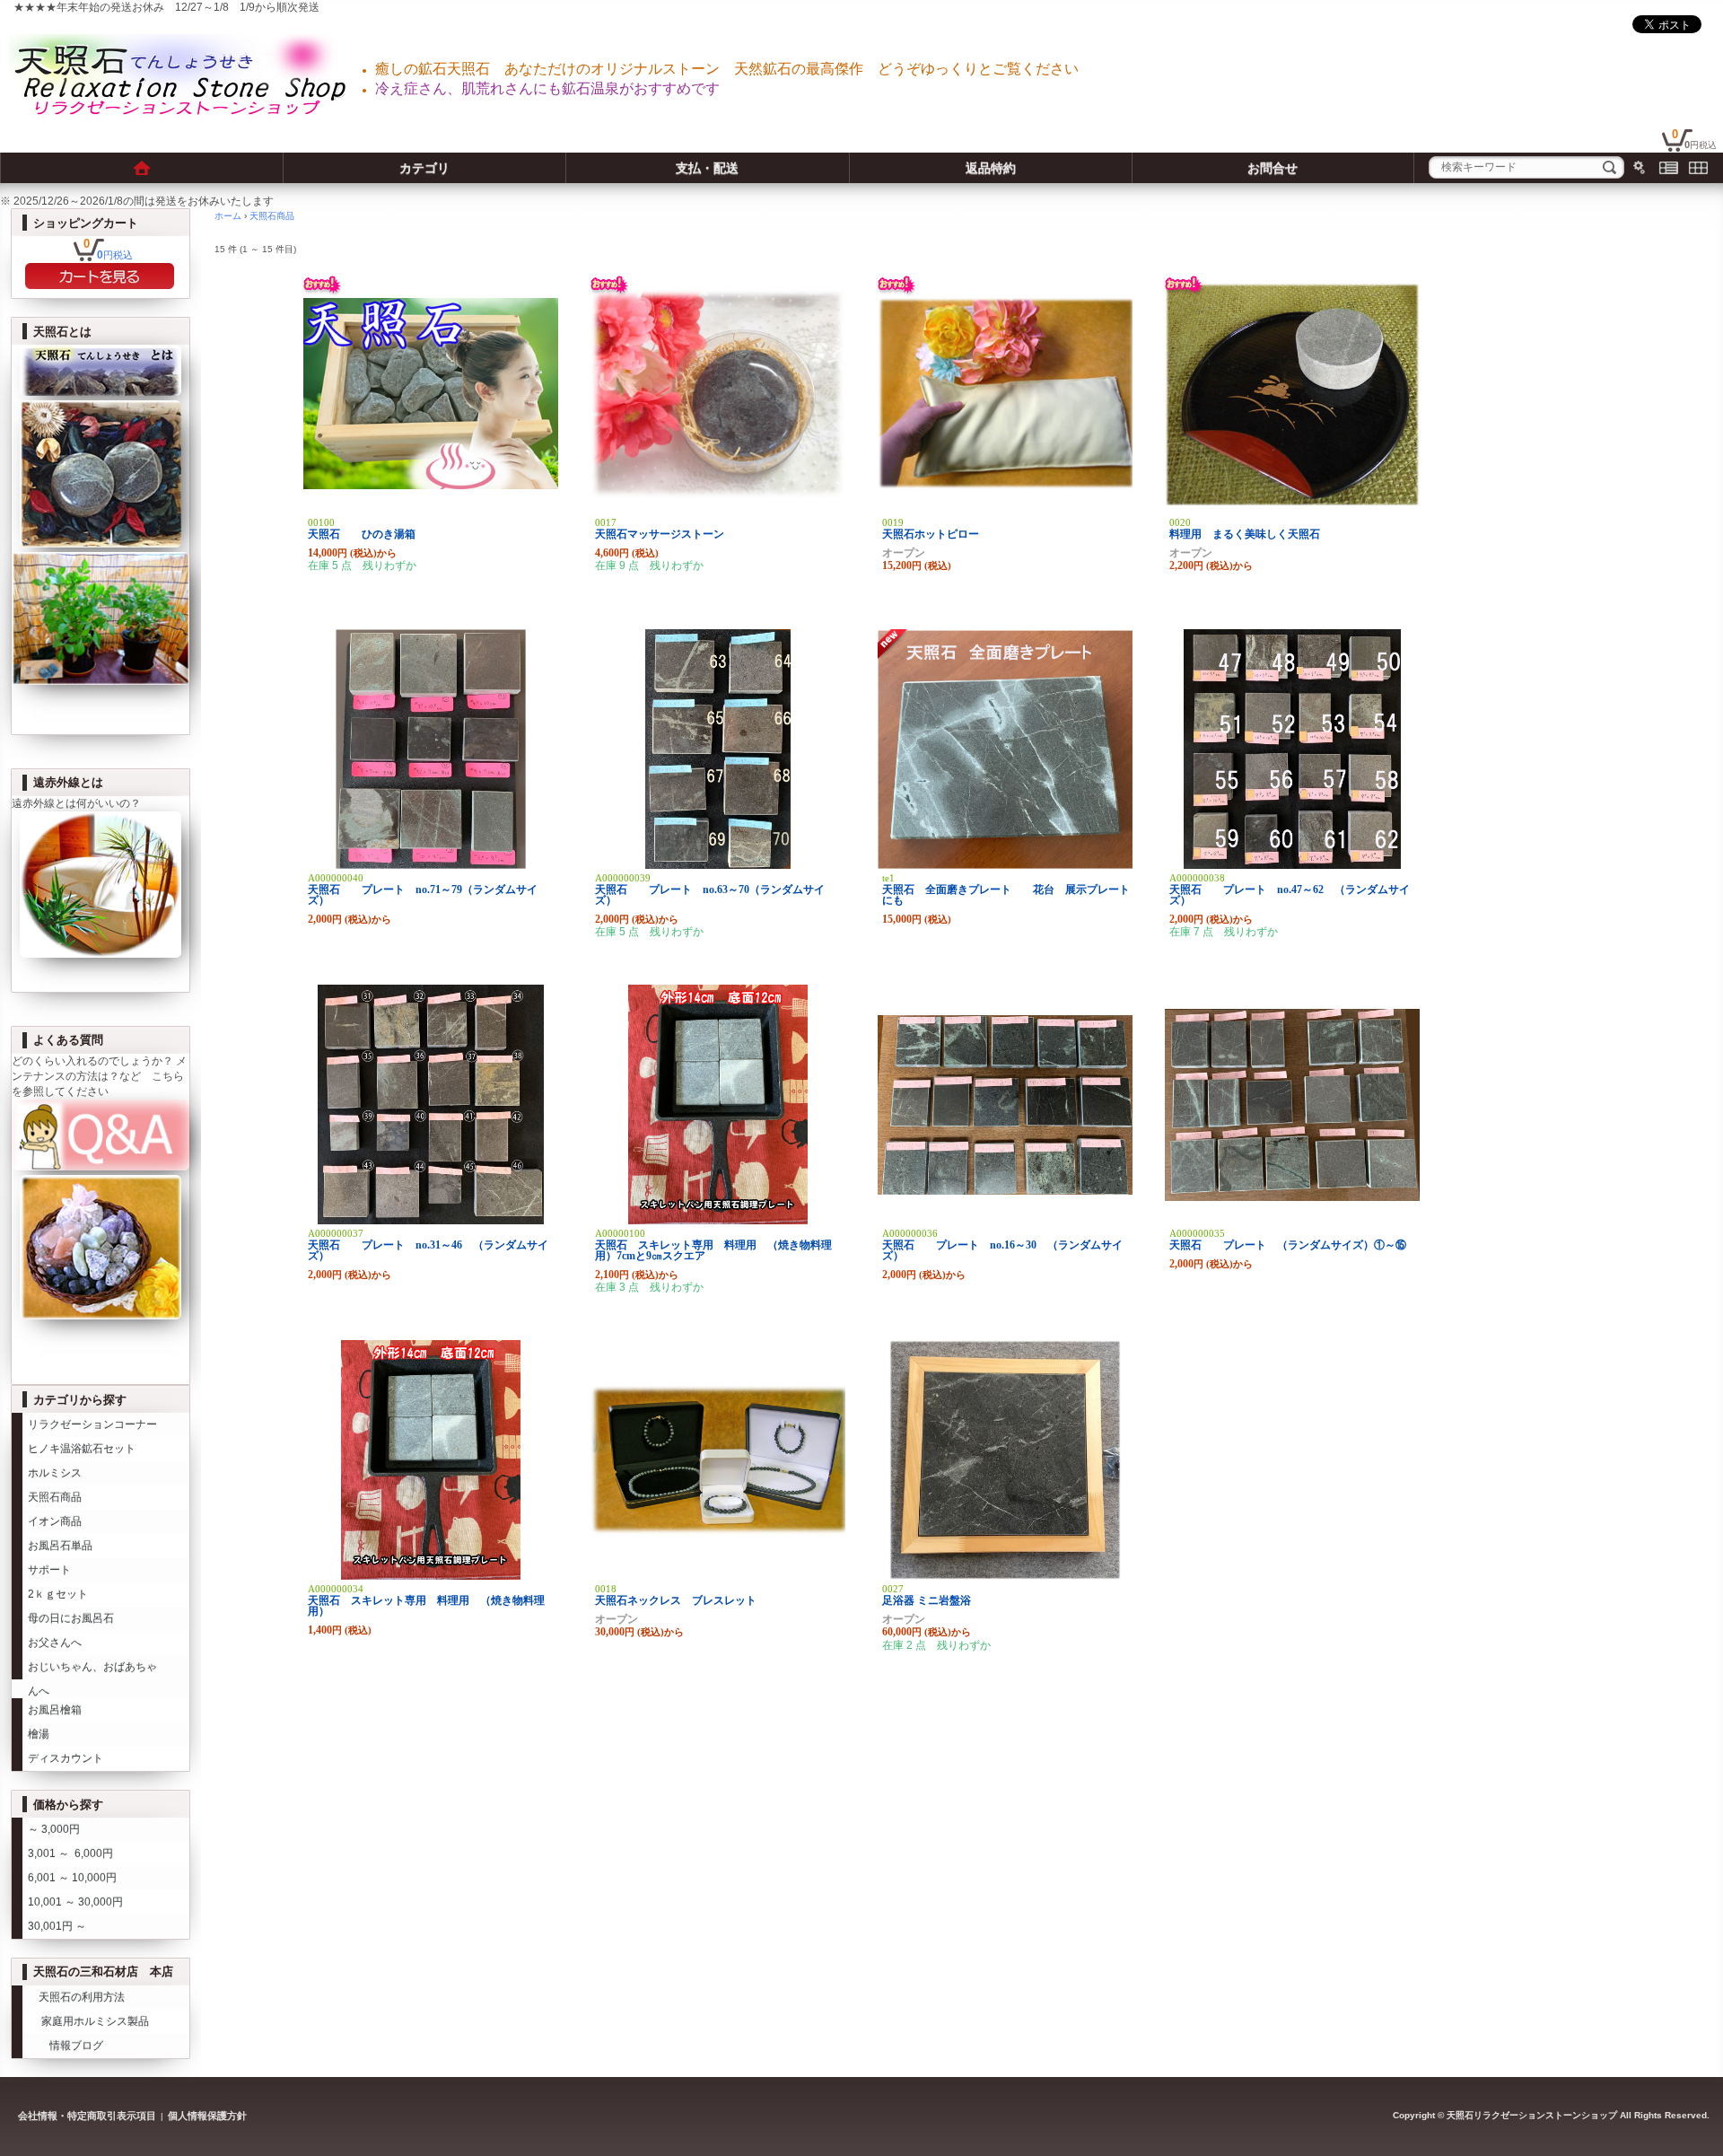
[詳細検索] (1639, 167)
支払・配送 (707, 168)
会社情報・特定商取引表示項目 (87, 2116)
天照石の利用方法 (76, 1997)
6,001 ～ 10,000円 (72, 1878)
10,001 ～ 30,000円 (75, 1902)
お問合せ (1273, 168)
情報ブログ (66, 2046)
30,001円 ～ (57, 1926)
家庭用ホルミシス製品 (88, 2021)
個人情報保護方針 (207, 2116)
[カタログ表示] (1698, 167)
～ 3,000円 (54, 1829)
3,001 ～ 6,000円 (70, 1854)
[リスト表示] (1669, 167)
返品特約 (991, 168)
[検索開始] (1609, 167)
